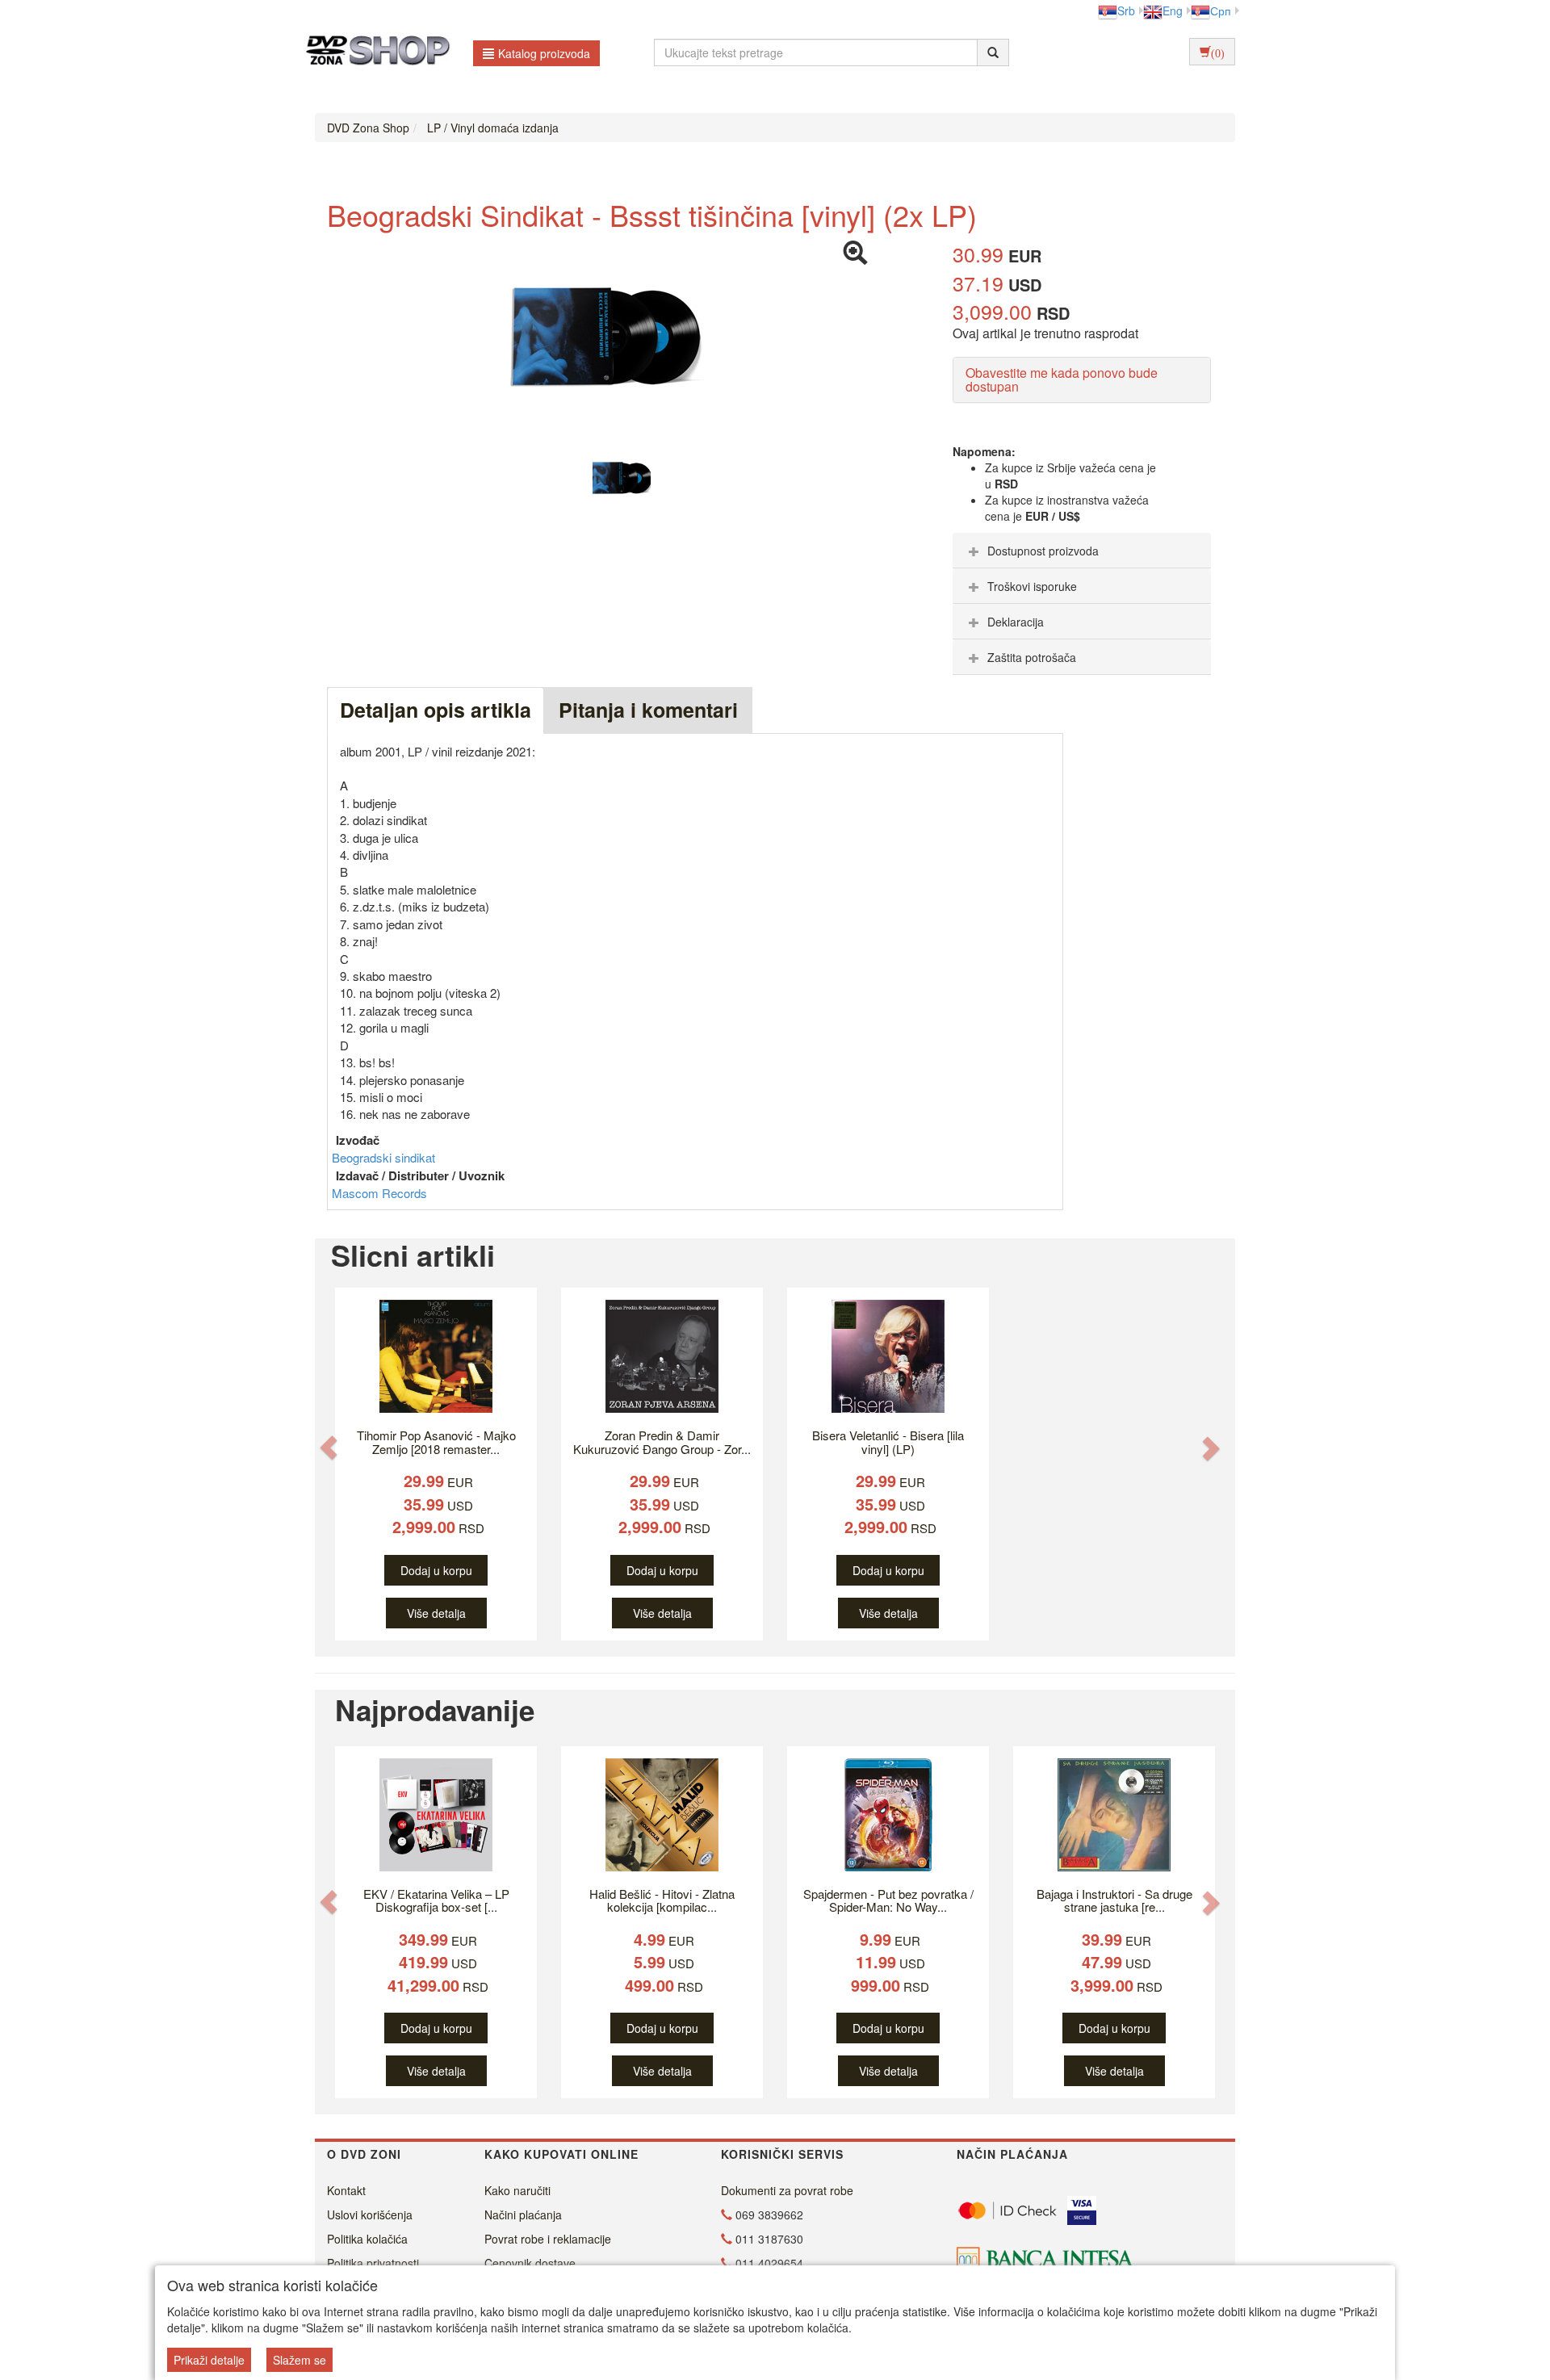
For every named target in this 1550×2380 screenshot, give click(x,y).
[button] (329, 1447)
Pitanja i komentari (648, 710)
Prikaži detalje (209, 2360)
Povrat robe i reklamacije (548, 2239)
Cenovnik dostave (530, 2263)
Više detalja (436, 1613)
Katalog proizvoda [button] (544, 53)
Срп (1221, 10)
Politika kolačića (367, 2239)
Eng (1173, 10)
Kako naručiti (517, 2190)
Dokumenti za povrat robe (787, 2190)
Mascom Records (379, 1193)
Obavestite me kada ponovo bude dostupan (1062, 380)
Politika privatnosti (373, 2263)
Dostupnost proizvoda (1043, 551)
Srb (1126, 10)
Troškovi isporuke (1032, 586)
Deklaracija (1016, 622)
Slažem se (300, 2360)
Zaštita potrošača (1032, 657)
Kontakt (346, 2190)
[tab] (1082, 551)
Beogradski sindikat (383, 1157)
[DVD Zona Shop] (373, 52)
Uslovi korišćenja (370, 2214)
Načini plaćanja (523, 2214)
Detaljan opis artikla (436, 710)
